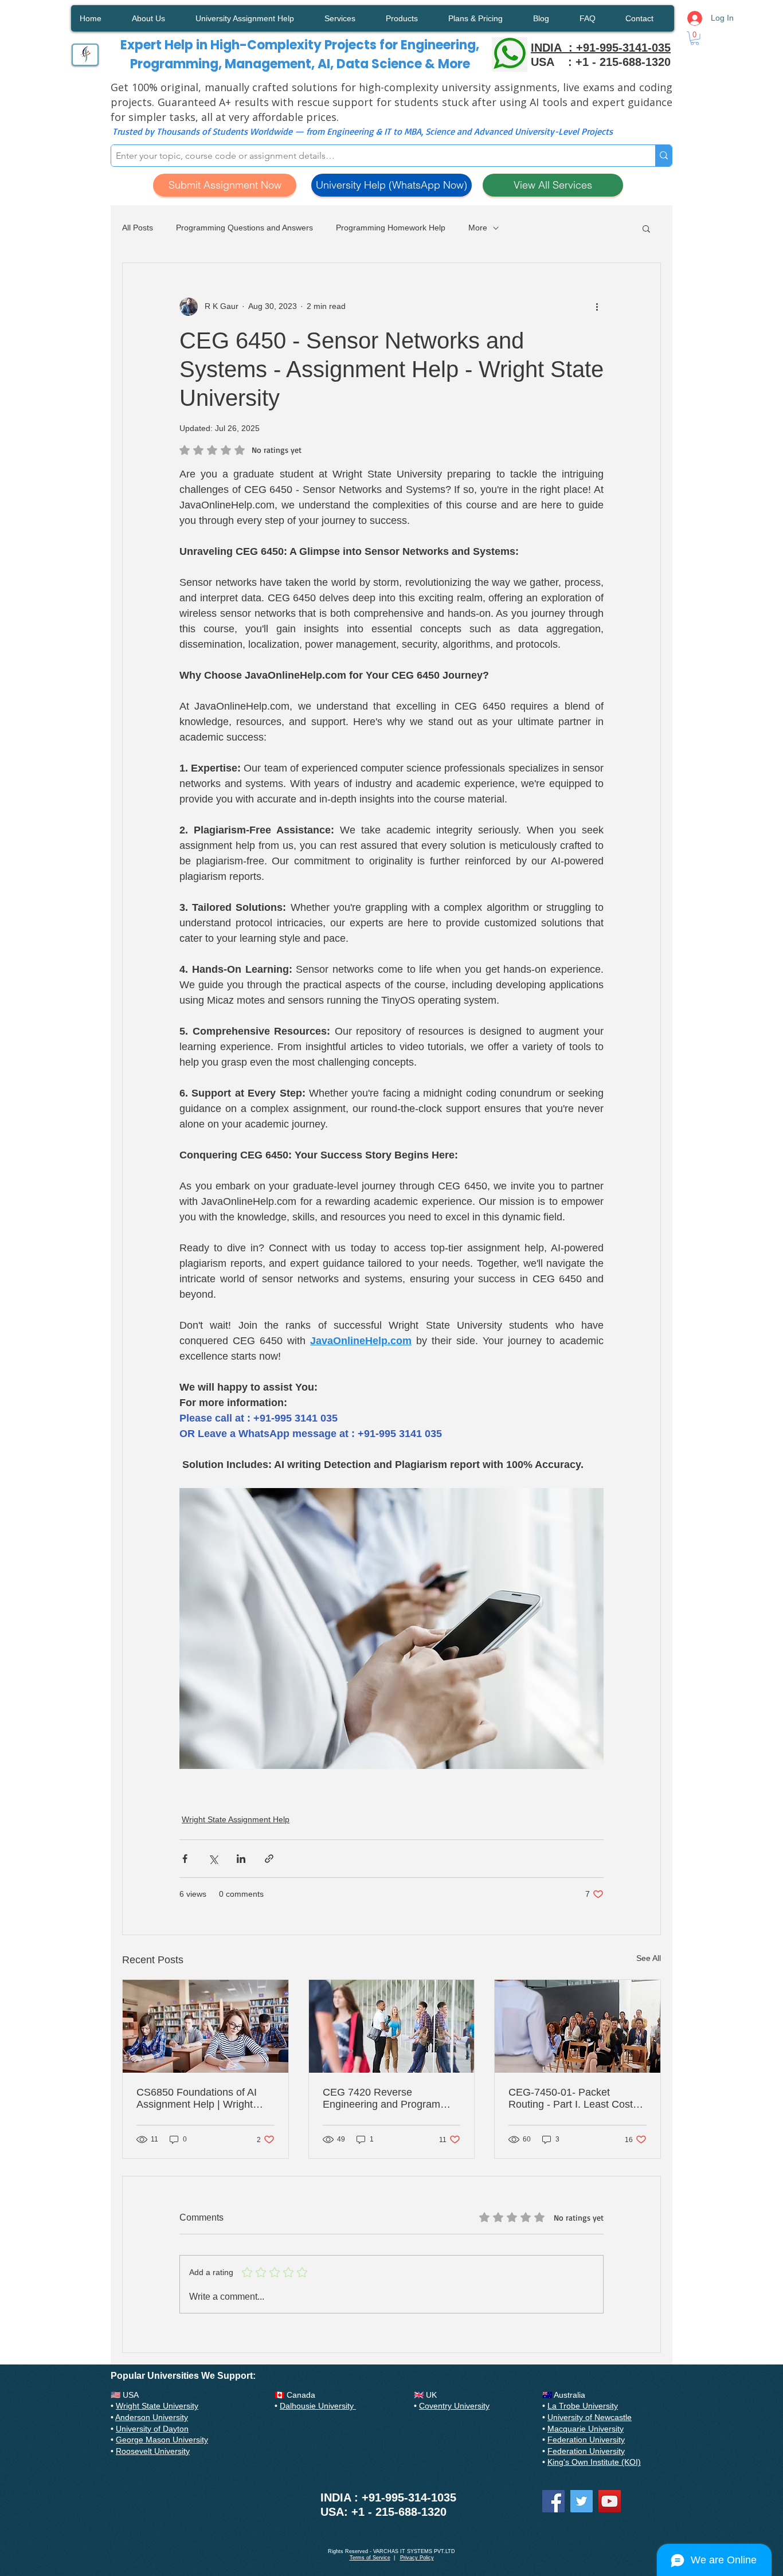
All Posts (138, 228)
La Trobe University (583, 2406)
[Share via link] (269, 1859)
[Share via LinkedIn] (241, 1859)
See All (649, 1958)
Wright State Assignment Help (236, 1819)
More (478, 228)
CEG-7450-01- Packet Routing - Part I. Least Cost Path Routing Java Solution (571, 2099)
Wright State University (157, 2406)
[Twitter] (582, 2501)
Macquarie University (586, 2429)
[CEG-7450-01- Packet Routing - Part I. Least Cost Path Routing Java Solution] (578, 2026)
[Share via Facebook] (185, 1859)
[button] (695, 38)
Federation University (586, 2440)
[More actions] (597, 307)
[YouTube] (610, 2501)
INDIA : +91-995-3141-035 (601, 48)
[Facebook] (553, 2501)
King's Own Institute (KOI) (594, 2462)
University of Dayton (152, 2429)
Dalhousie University (318, 2406)
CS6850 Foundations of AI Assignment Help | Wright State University (197, 2099)
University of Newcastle (590, 2417)
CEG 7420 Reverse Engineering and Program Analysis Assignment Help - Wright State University (385, 2099)
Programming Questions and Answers (244, 228)
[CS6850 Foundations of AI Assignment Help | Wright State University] (205, 2026)
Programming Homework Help (391, 228)
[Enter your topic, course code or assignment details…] (663, 156)
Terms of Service (370, 2558)
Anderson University (152, 2417)
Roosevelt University (153, 2451)
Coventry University (454, 2406)
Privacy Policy (417, 2558)
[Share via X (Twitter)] (213, 1859)
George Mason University (162, 2440)
